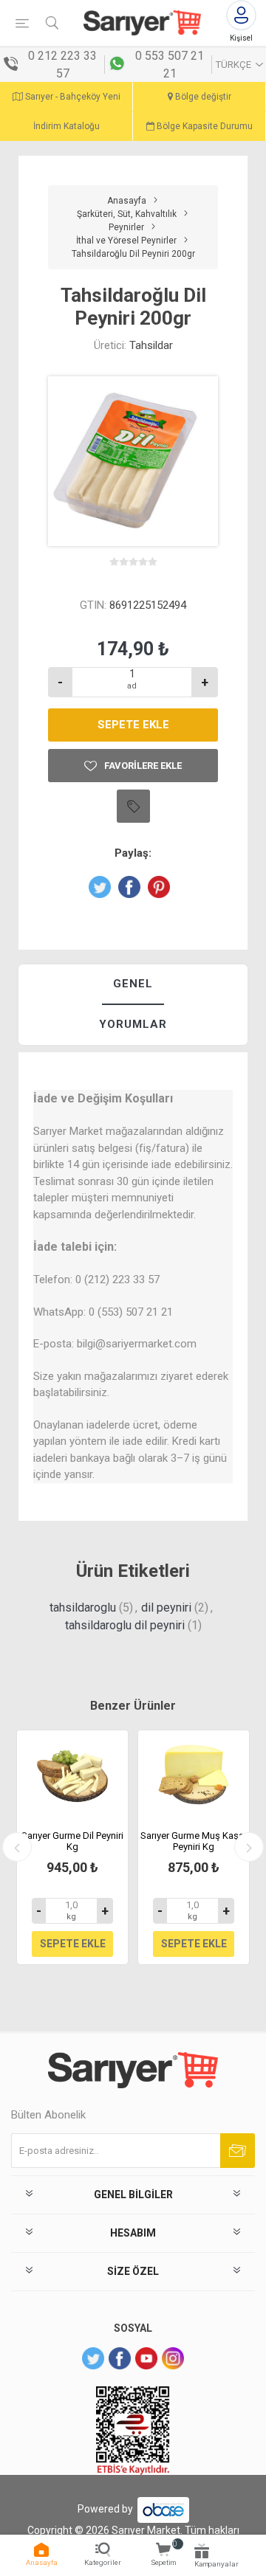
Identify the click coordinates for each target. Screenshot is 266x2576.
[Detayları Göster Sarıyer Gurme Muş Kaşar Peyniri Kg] (194, 1775)
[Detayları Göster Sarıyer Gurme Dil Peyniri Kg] (72, 1775)
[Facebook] (120, 2358)
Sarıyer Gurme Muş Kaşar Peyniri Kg (194, 1841)
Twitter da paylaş (100, 887)
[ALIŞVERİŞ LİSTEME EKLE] (133, 806)
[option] (72, 1847)
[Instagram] (173, 2358)
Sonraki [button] (249, 1847)
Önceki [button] (17, 1847)
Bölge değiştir (202, 97)
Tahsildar (151, 345)
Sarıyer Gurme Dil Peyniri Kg (72, 1841)
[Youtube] (146, 2358)
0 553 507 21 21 (170, 65)
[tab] (133, 985)
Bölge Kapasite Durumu (204, 126)
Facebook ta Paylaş (129, 887)
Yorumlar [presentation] (133, 1024)
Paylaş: (133, 853)
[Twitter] (93, 2358)
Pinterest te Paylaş (159, 887)
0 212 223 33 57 (62, 65)
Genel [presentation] (133, 984)
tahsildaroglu (83, 1608)
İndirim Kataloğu (66, 126)
